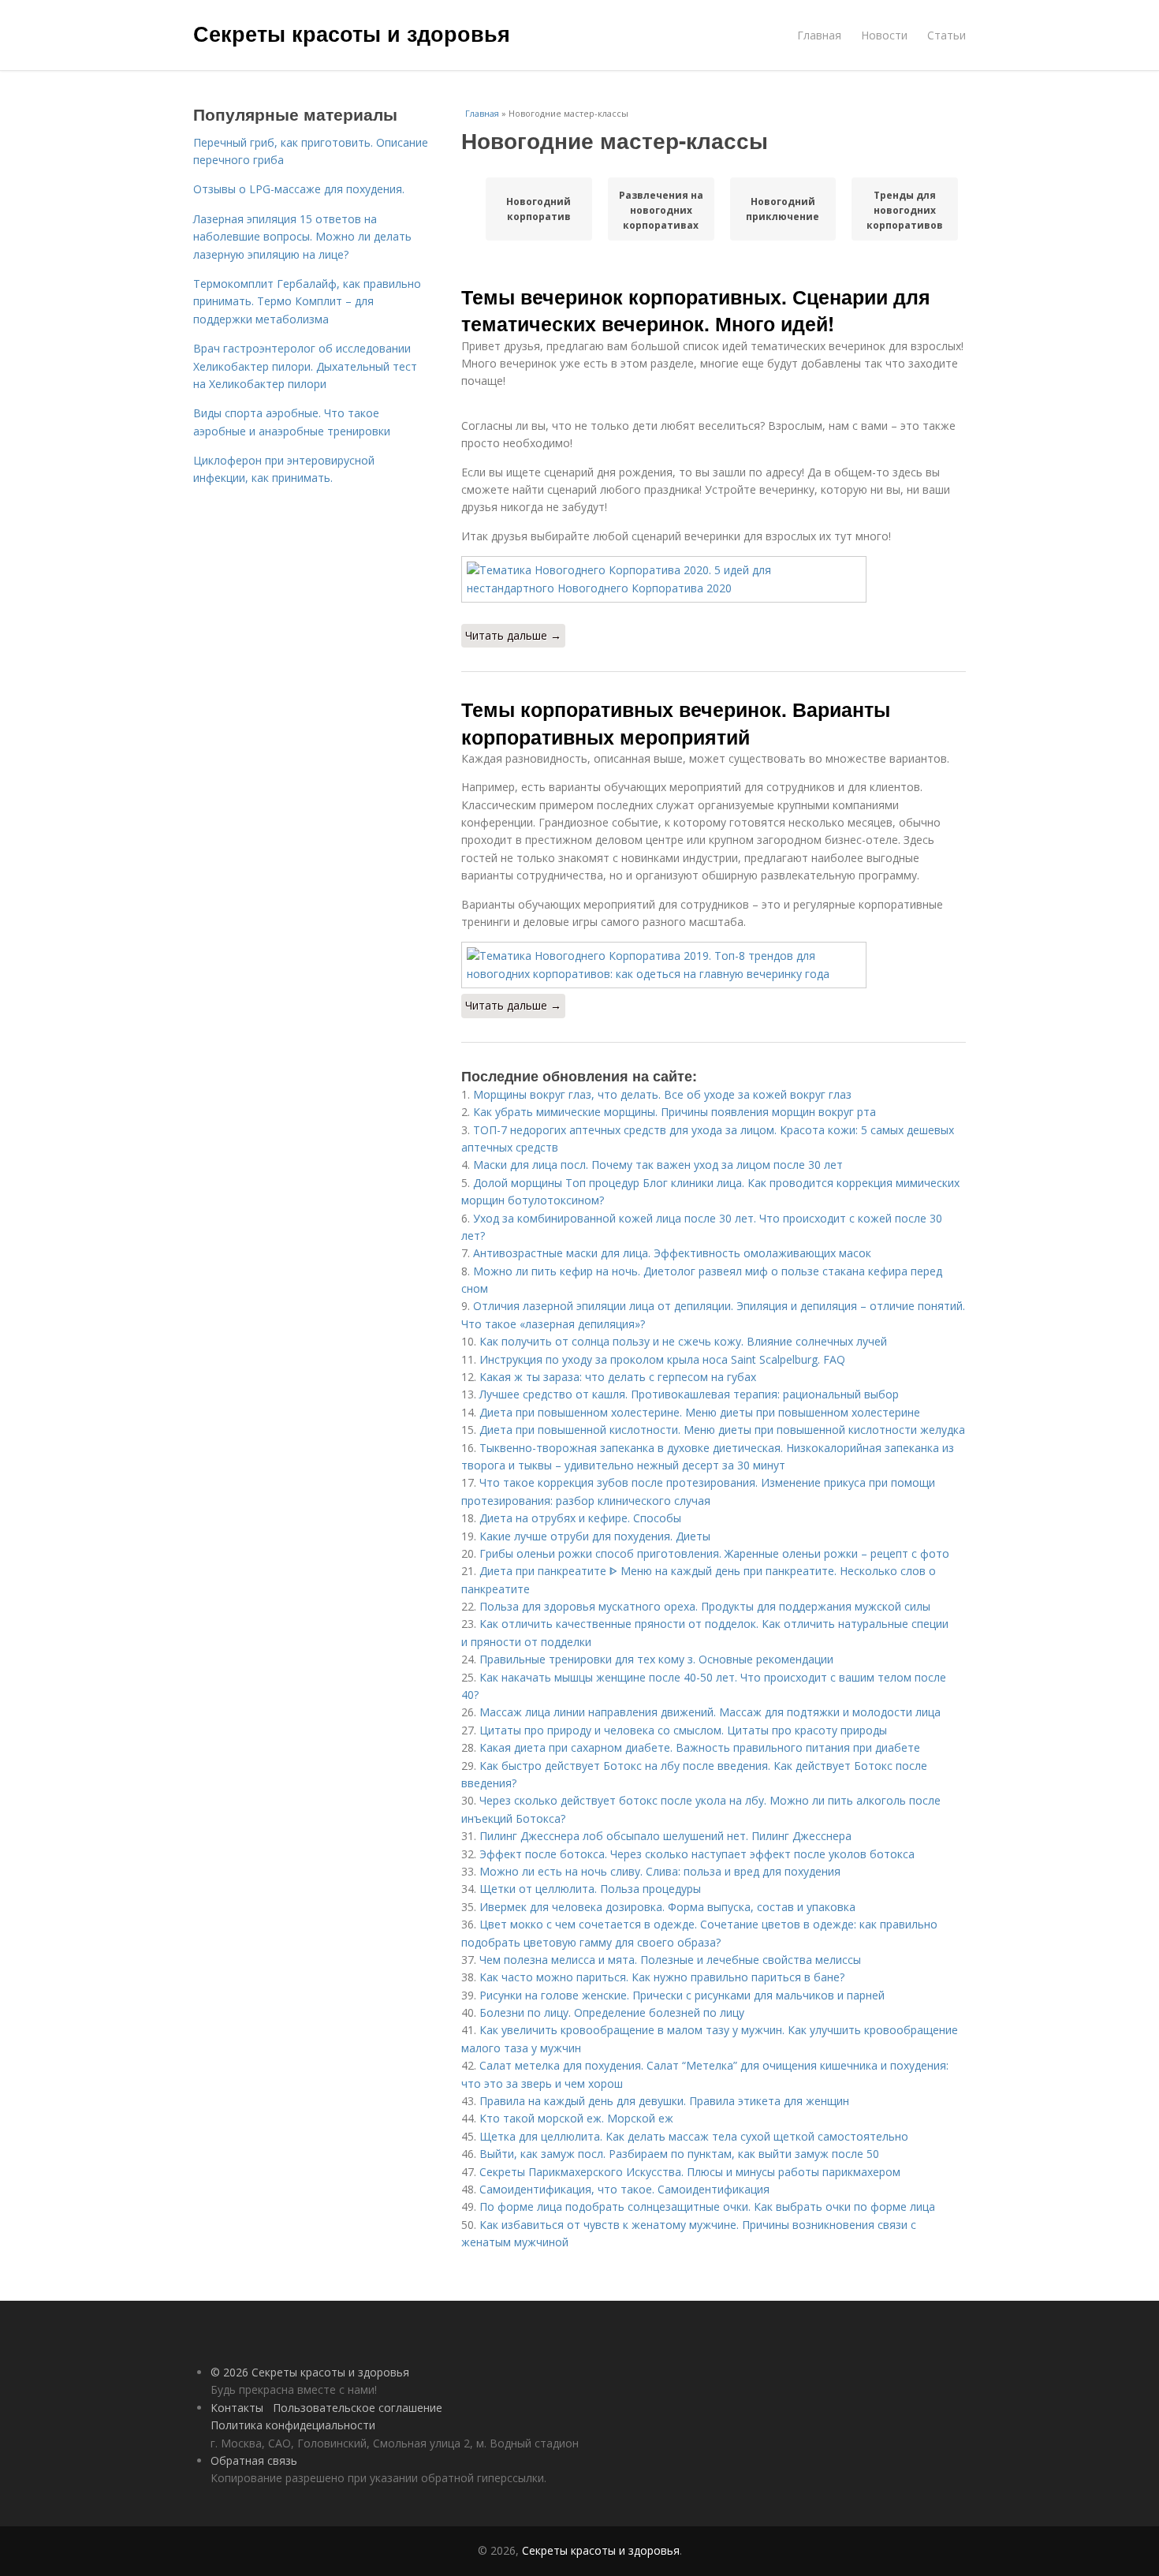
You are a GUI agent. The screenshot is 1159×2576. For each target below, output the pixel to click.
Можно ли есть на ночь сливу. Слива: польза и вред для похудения (660, 1871)
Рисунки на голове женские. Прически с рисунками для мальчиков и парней (682, 1995)
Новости (884, 35)
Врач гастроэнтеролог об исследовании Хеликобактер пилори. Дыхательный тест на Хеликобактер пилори (305, 366)
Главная (819, 35)
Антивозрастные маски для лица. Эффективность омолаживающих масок (672, 1253)
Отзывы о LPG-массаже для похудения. (299, 189)
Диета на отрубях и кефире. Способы (580, 1518)
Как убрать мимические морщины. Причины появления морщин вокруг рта (675, 1112)
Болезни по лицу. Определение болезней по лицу (612, 2012)
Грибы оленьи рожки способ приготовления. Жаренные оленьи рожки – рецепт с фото (714, 1553)
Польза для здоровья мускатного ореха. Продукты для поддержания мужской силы (705, 1606)
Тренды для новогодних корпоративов (905, 210)
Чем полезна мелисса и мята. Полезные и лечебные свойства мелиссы (670, 1960)
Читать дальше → (513, 635)
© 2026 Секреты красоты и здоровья (310, 2372)
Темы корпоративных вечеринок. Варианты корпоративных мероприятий (676, 722)
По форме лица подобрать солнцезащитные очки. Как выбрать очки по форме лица (707, 2206)
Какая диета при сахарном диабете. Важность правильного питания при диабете (700, 1747)
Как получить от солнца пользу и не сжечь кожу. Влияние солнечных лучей (683, 1341)
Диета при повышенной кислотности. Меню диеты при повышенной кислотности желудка (722, 1430)
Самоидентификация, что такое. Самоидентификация (624, 2189)
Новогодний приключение (783, 209)
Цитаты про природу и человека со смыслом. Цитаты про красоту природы (683, 1730)
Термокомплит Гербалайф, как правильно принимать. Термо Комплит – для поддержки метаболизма (307, 301)
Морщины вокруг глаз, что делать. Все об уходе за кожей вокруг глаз (662, 1094)
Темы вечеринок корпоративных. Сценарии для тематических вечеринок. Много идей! (696, 310)
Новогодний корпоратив (539, 209)
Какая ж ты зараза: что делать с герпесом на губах (618, 1377)
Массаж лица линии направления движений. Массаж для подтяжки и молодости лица (710, 1712)
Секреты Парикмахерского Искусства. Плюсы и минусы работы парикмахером (690, 2172)
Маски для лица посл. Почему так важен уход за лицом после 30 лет (658, 1165)
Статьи (947, 35)
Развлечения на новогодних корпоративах (661, 210)
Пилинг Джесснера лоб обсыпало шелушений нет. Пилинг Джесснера (665, 1836)
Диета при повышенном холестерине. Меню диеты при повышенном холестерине (700, 1412)
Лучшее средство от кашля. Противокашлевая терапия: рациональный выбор (689, 1394)
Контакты (237, 2408)
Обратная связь (254, 2460)
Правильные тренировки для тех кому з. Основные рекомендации (656, 1659)
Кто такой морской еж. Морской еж (576, 2118)
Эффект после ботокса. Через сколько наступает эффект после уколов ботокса (697, 1854)
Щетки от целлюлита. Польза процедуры (590, 1889)
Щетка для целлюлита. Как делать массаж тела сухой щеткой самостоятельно (694, 2136)
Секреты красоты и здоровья (352, 33)
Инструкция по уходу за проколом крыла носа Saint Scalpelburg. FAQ (662, 1359)
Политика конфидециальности (293, 2425)
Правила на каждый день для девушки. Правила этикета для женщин (664, 2101)
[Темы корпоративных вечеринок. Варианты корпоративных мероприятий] (714, 965)
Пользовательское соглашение (358, 2408)
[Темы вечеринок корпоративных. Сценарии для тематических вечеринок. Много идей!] (714, 579)
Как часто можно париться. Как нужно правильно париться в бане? (662, 1977)
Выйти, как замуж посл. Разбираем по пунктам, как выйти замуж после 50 (679, 2154)
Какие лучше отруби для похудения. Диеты (595, 1536)
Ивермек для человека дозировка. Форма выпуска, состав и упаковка (667, 1907)
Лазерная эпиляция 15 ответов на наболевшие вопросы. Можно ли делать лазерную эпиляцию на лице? (302, 237)
